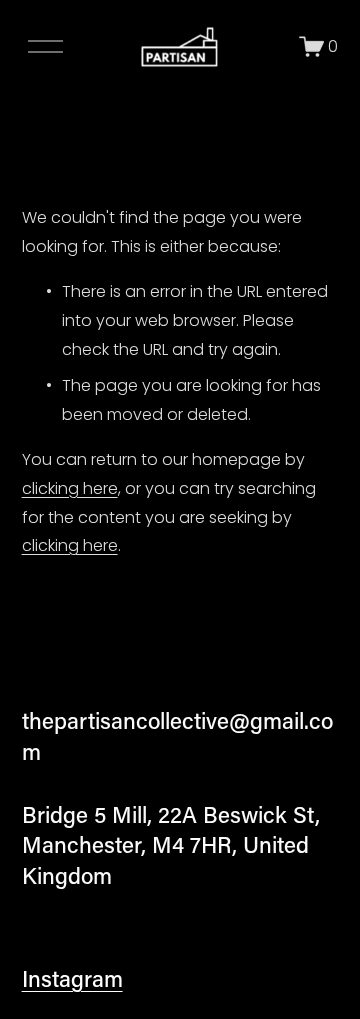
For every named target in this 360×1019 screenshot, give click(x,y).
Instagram (72, 978)
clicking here (70, 488)
